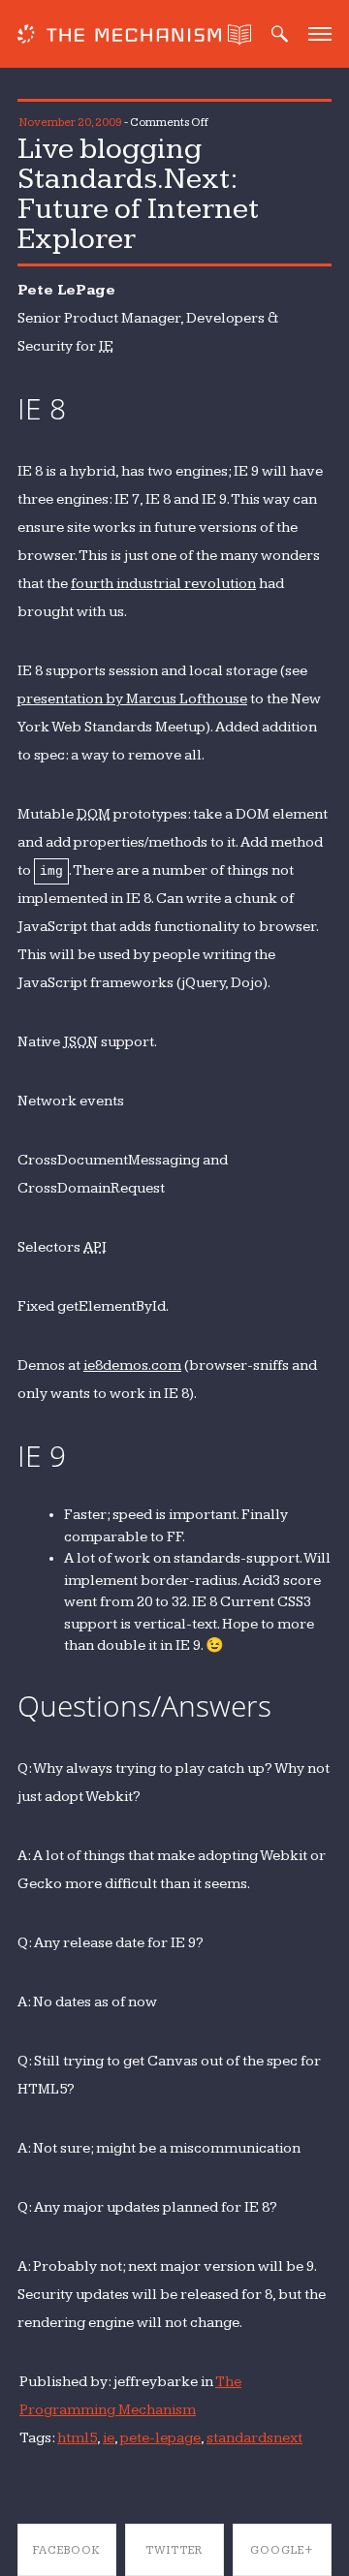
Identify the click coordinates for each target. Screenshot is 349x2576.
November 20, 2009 (71, 123)
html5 (77, 2438)
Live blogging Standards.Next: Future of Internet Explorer (138, 194)
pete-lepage (160, 2438)
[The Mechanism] (119, 36)
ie (109, 2438)
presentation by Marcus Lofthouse (132, 699)
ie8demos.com (132, 1366)
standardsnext (254, 2438)
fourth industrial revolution (163, 584)
